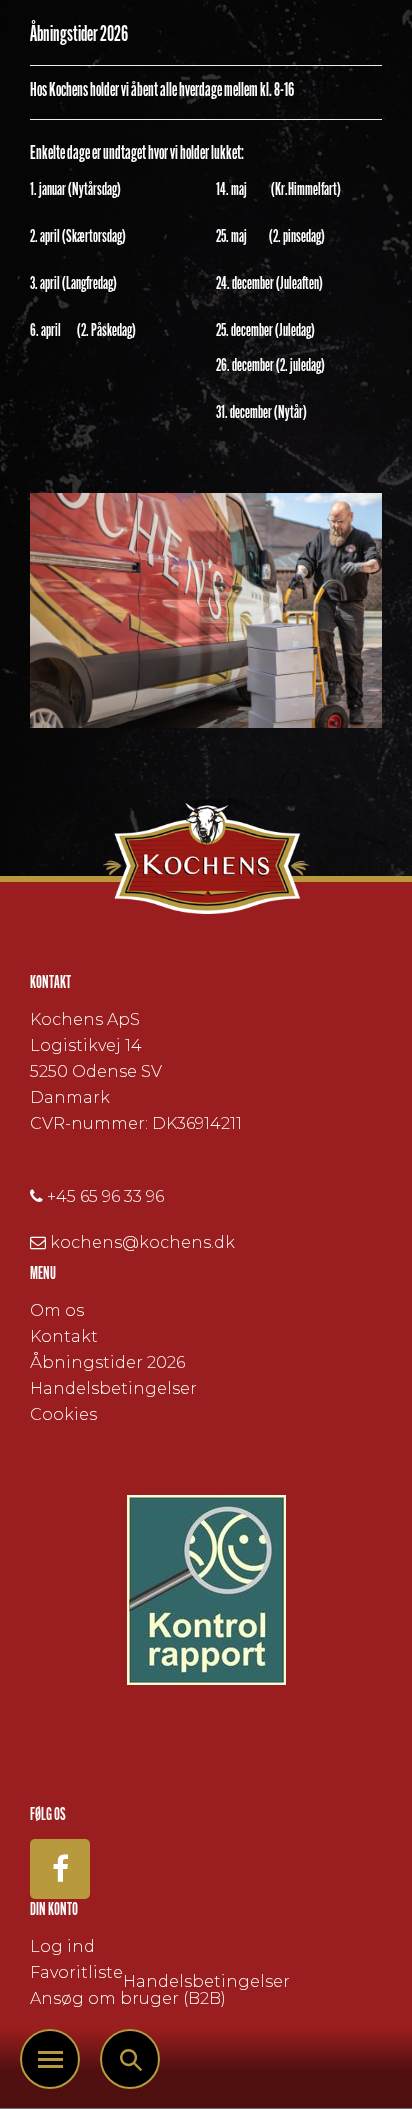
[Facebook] (60, 1869)
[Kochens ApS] (206, 859)
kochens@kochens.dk (142, 1242)
